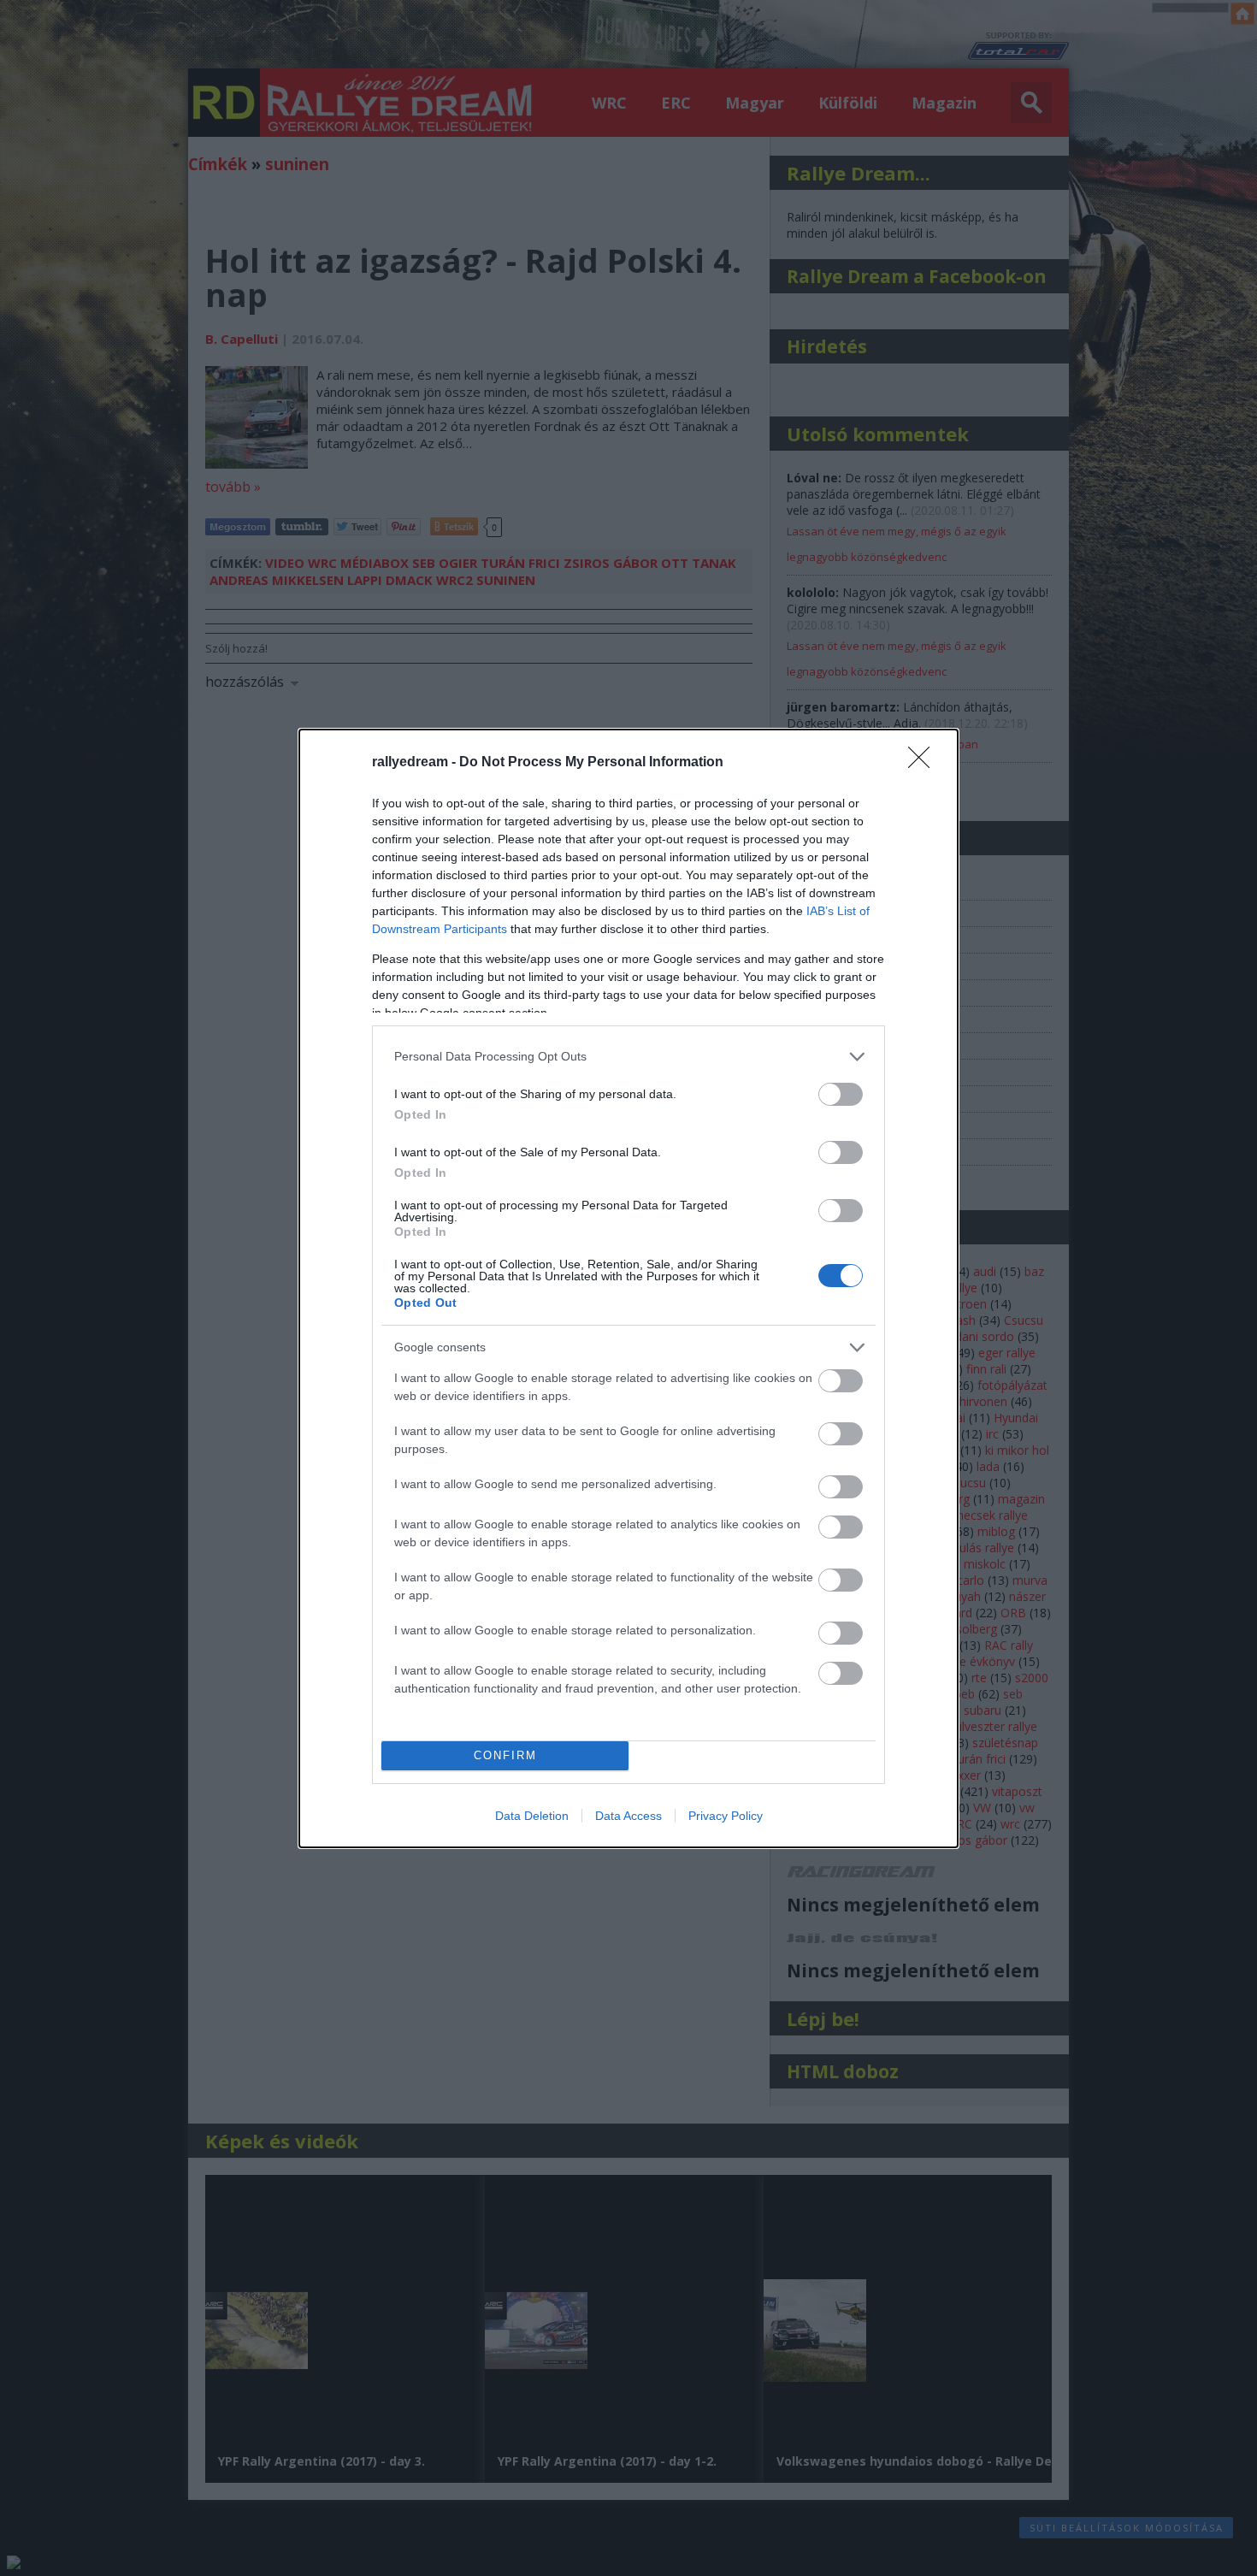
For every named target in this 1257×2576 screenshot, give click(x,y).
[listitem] (628, 1057)
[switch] (841, 1094)
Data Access (628, 1816)
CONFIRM (505, 1755)
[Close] (924, 763)
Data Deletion (532, 1816)
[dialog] (628, 1288)
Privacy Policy (726, 1816)
